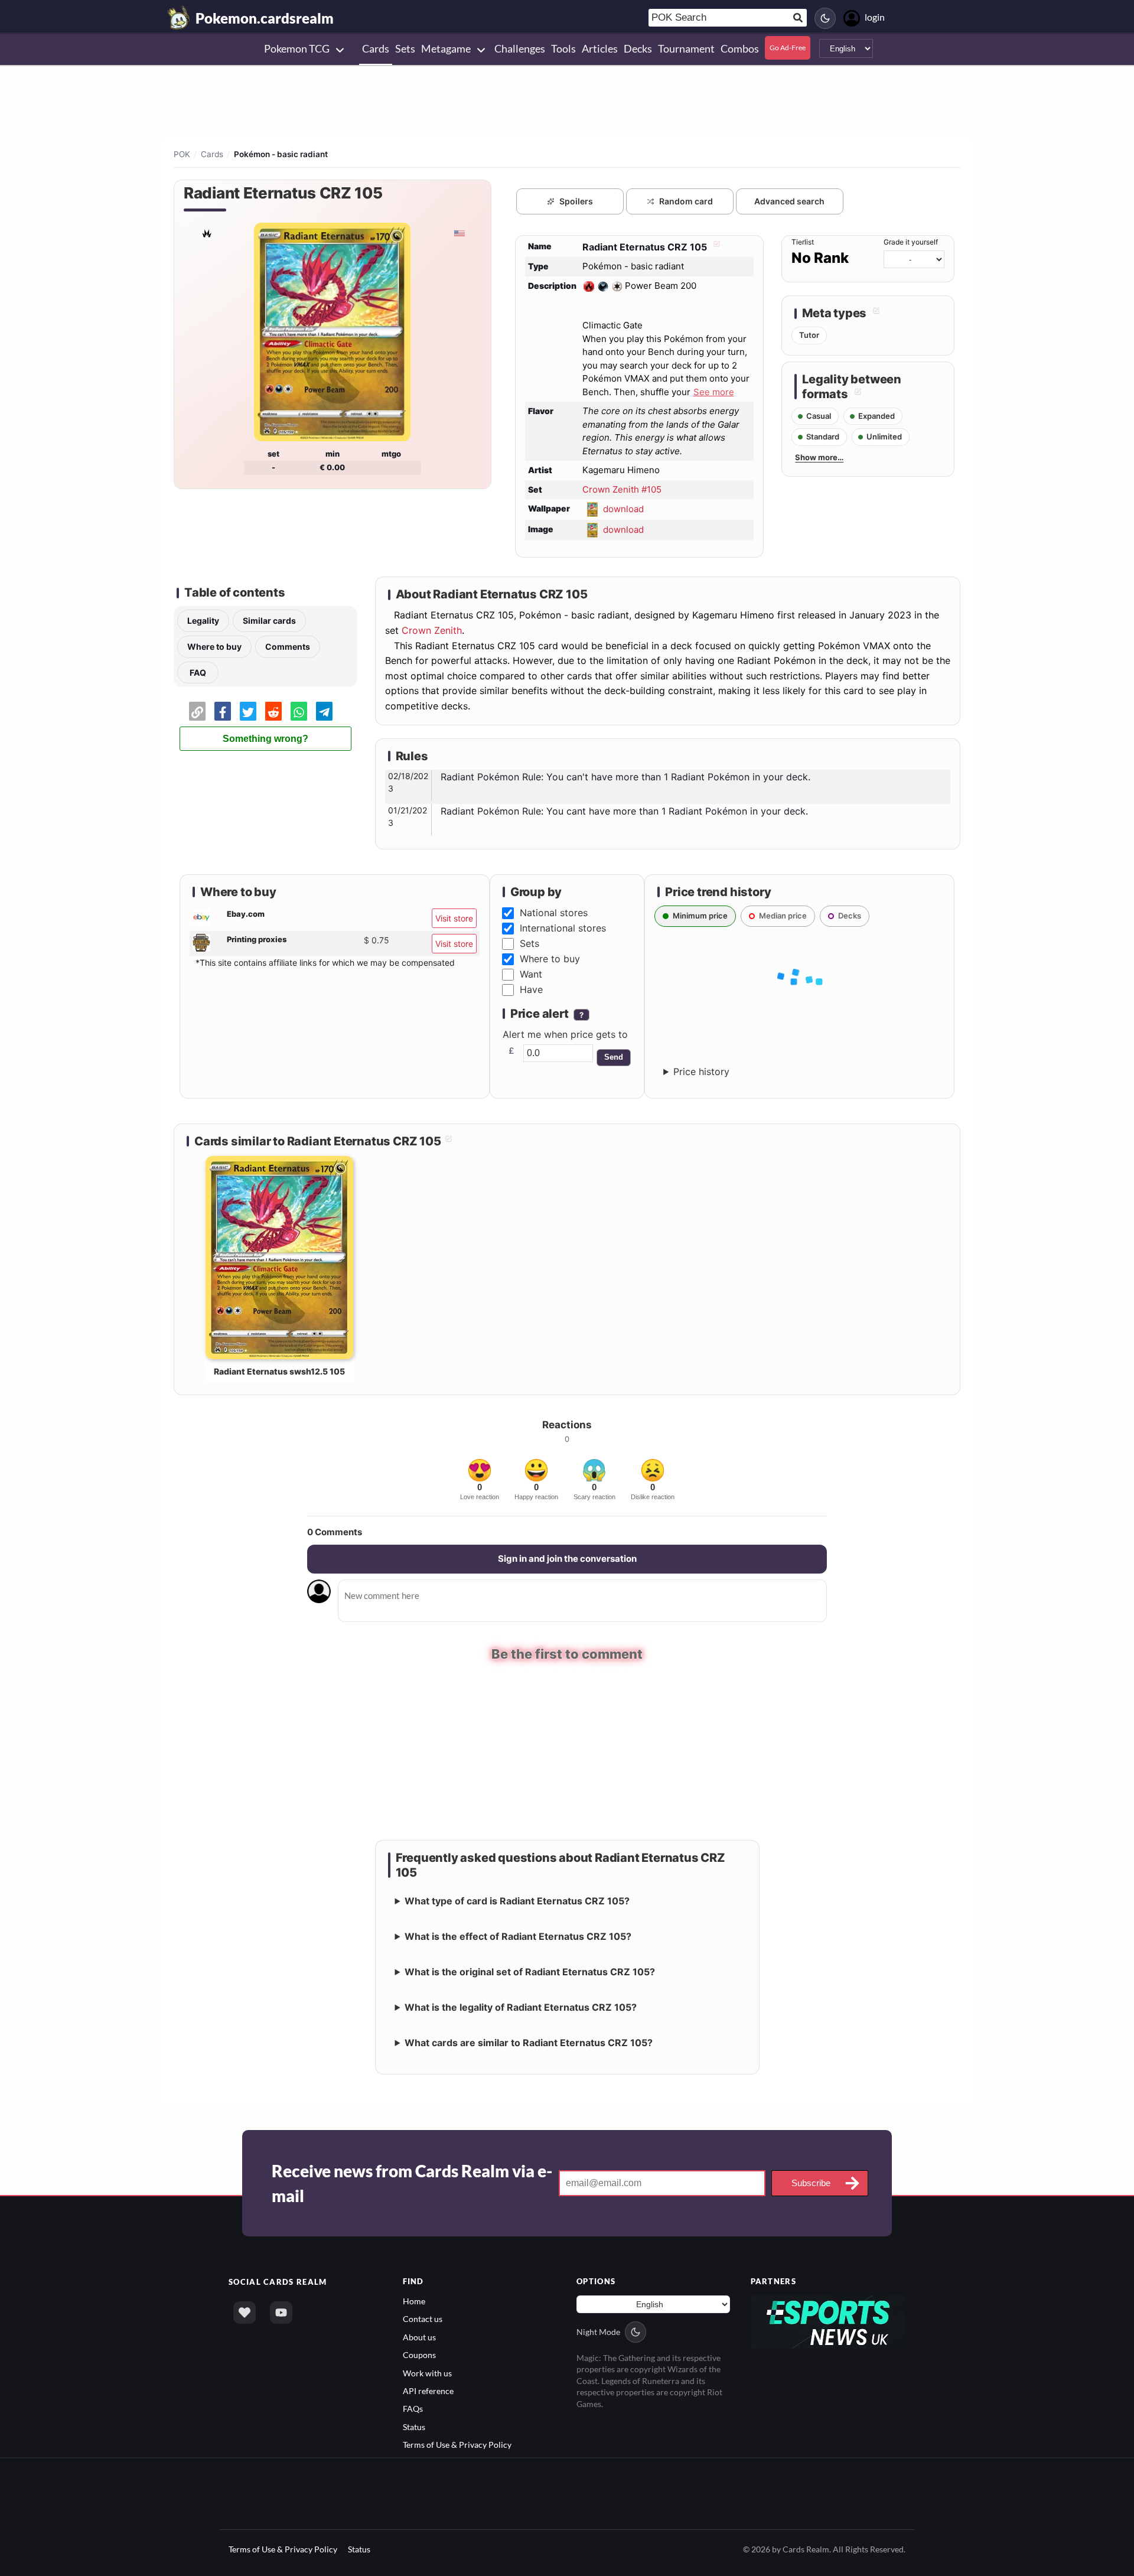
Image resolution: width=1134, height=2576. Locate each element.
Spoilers (576, 201)
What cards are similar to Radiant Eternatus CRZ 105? (529, 2042)
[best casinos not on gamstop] (828, 2321)
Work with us (427, 2373)
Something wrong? (265, 739)
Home (414, 2300)
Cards (212, 154)
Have (531, 989)
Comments (288, 647)
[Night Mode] (825, 18)
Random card (686, 201)
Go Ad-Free (788, 48)
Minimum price (700, 916)
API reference (428, 2390)
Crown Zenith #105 (622, 489)
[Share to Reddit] (273, 711)
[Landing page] (179, 18)
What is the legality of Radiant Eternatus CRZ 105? (521, 2007)
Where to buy (214, 647)
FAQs (413, 2409)
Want (531, 974)
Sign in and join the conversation (567, 1559)
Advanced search (789, 201)
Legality (203, 621)
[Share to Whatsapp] (299, 711)
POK (182, 154)
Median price (783, 916)
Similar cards (269, 621)
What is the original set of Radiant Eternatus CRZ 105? (530, 1971)
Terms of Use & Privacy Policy (457, 2444)
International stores (563, 928)
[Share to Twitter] (248, 711)
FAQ (198, 673)
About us (419, 2336)
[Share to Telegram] (324, 711)
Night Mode (598, 2331)
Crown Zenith (432, 630)
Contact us (423, 2318)
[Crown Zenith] (206, 233)
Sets (529, 943)
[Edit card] (715, 247)
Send (614, 1057)
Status (414, 2426)
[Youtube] (281, 2312)
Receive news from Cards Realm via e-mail (412, 2183)
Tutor (809, 335)
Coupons (419, 2354)
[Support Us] (245, 2312)
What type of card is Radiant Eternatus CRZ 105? (517, 1900)
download (623, 509)
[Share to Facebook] (223, 711)
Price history (701, 1072)
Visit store (454, 918)
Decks (850, 916)
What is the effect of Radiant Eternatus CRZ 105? (518, 1936)
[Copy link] (197, 711)
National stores (554, 913)
